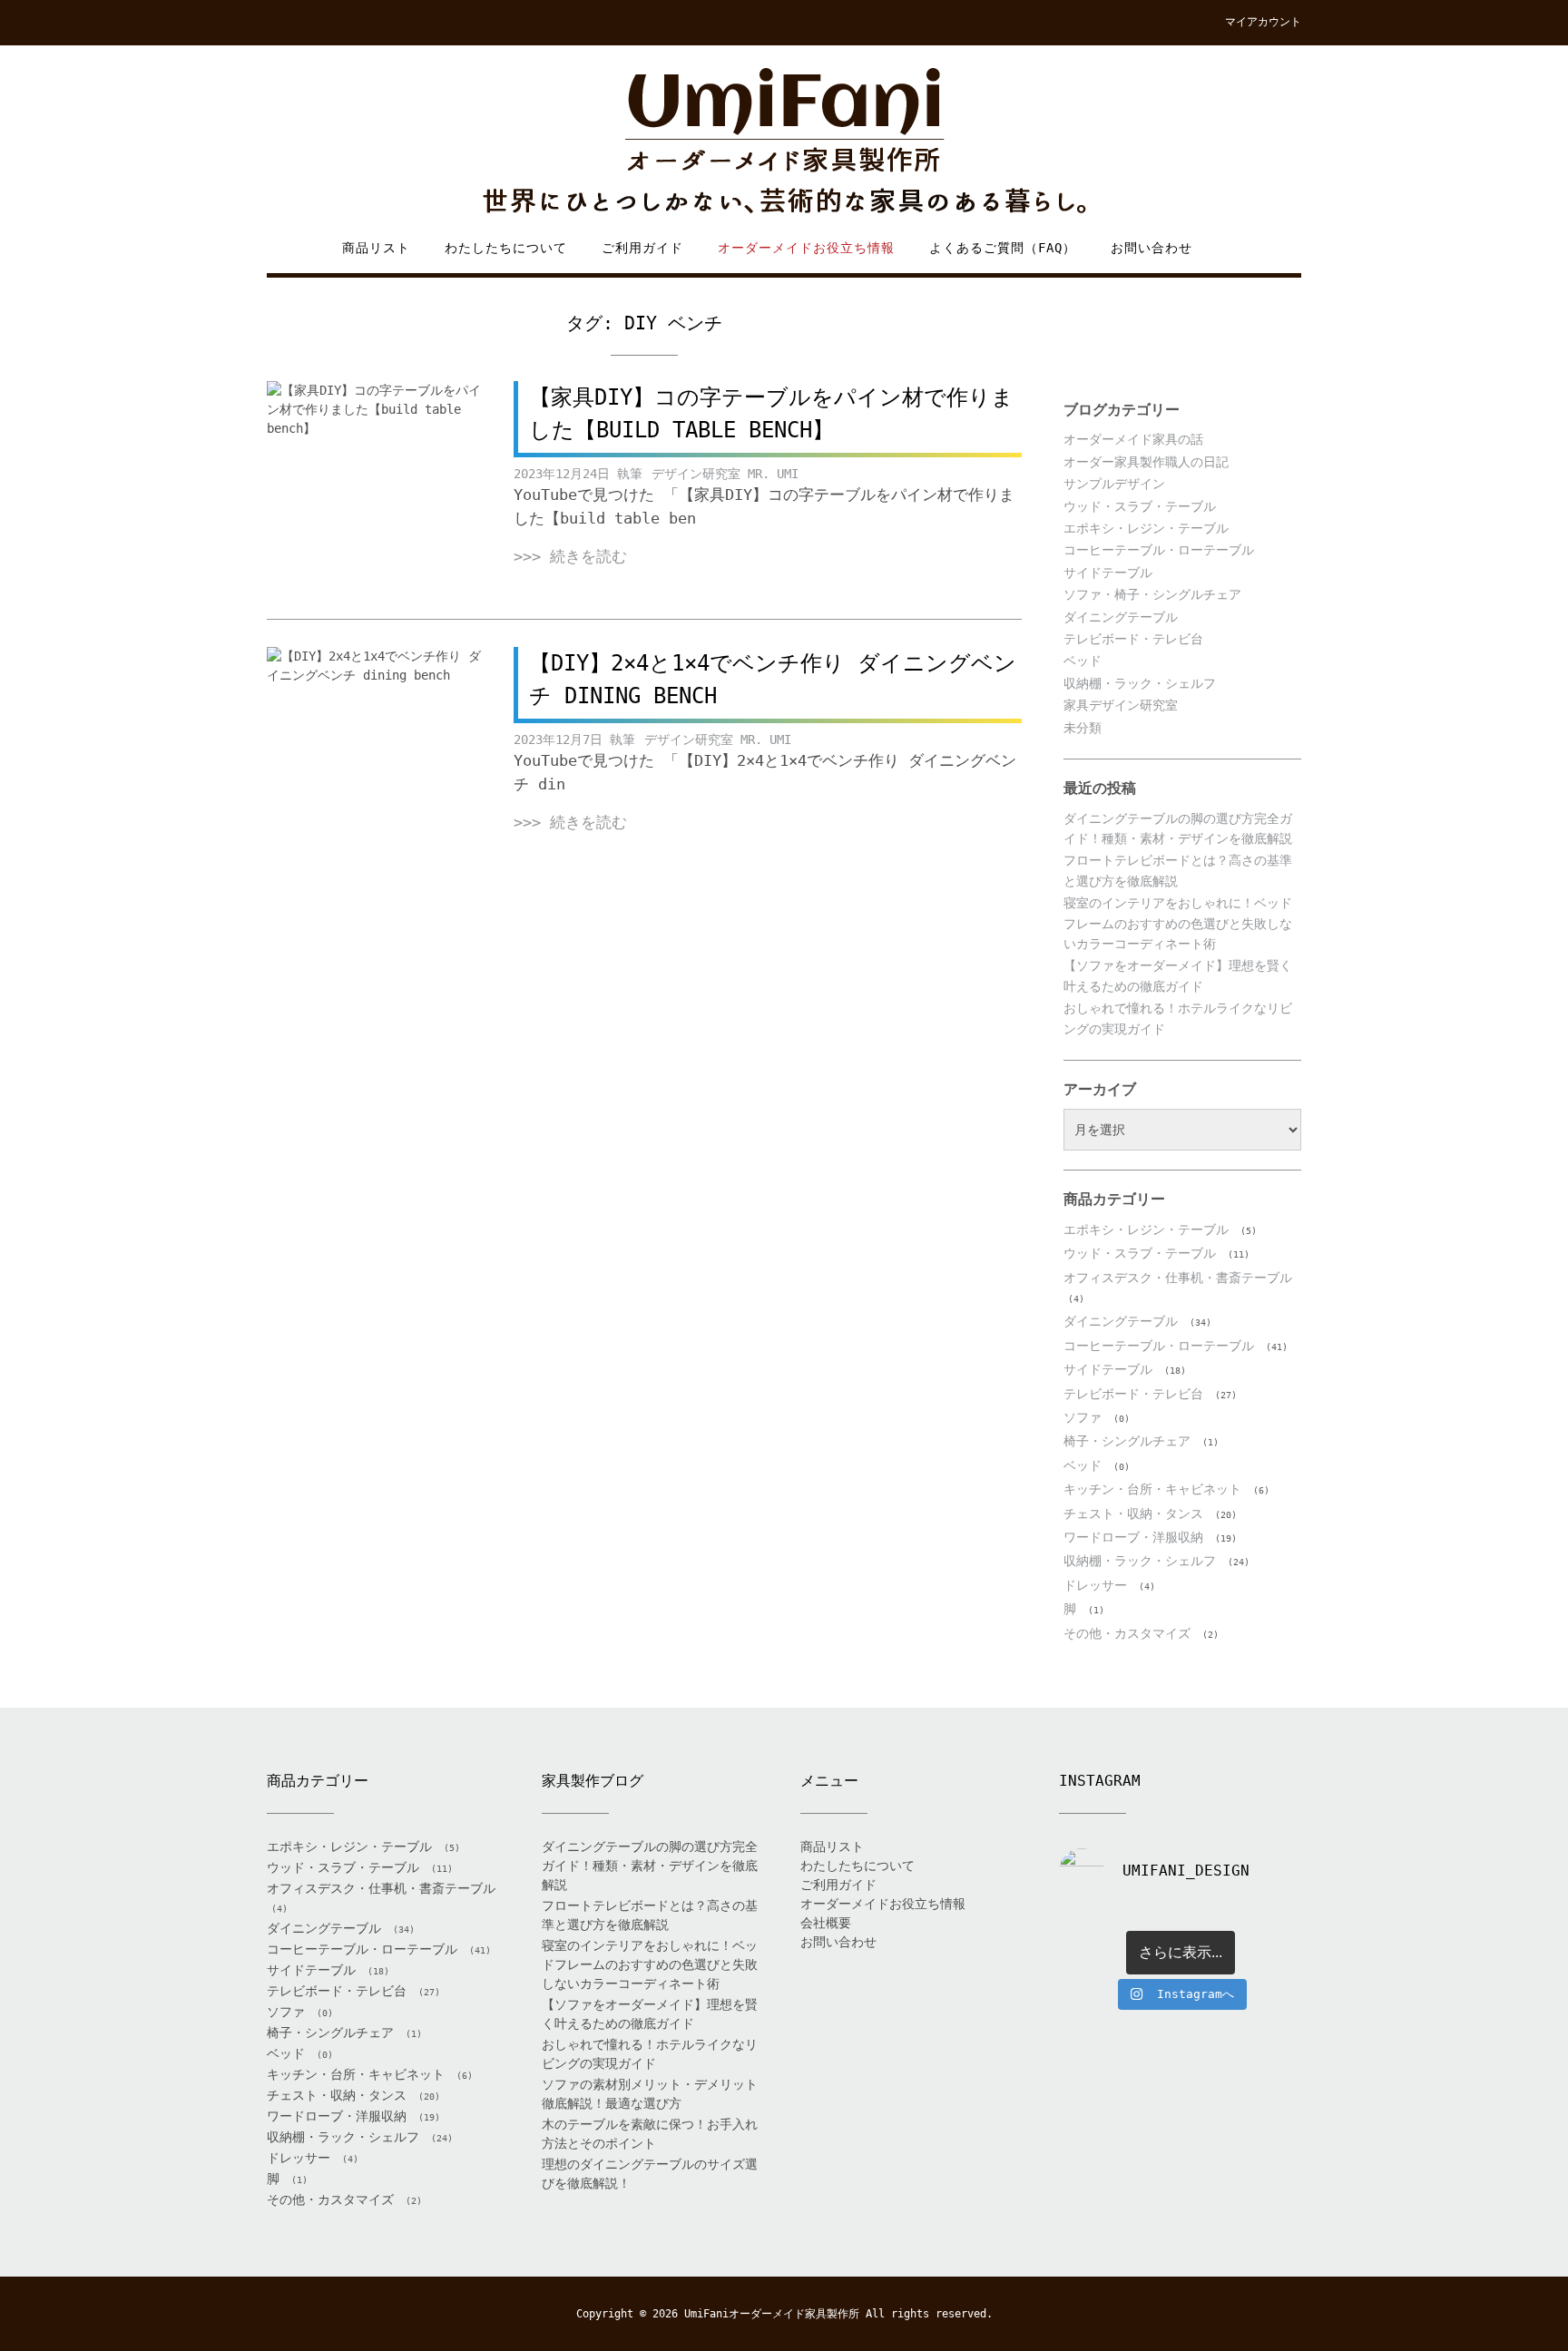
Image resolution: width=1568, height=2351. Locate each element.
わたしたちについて (506, 248)
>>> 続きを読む (570, 556)
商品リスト (376, 248)
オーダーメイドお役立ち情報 (806, 248)
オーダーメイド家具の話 (1133, 439)
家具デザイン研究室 (1121, 705)
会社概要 (826, 1923)
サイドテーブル (1108, 573)
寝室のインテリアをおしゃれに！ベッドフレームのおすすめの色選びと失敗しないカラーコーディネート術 (1178, 923)
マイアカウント (1263, 22)
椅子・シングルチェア (1127, 1441)
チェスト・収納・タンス (1133, 1513)
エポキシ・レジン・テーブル (1146, 528)
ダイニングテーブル (1121, 617)
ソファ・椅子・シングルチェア (1152, 594)
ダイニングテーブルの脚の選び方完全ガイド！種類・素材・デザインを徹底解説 (650, 1866)
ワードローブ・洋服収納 (1133, 1537)
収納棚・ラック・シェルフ (1140, 683)
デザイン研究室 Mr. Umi (725, 474)
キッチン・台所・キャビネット (1152, 1489)
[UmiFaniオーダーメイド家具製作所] (784, 142)
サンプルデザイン (1114, 484)
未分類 (1083, 728)
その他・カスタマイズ (1127, 1633)
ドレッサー (1095, 1585)
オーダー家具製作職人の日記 (1146, 462)
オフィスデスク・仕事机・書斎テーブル (1178, 1278)
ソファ (1083, 1417)
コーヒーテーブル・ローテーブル (1159, 550)
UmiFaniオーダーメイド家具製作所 (772, 2314)
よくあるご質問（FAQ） (1003, 248)
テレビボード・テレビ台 (1133, 639)
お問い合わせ (1151, 248)
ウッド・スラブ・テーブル (1140, 506)
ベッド (1083, 661)
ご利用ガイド (642, 248)
